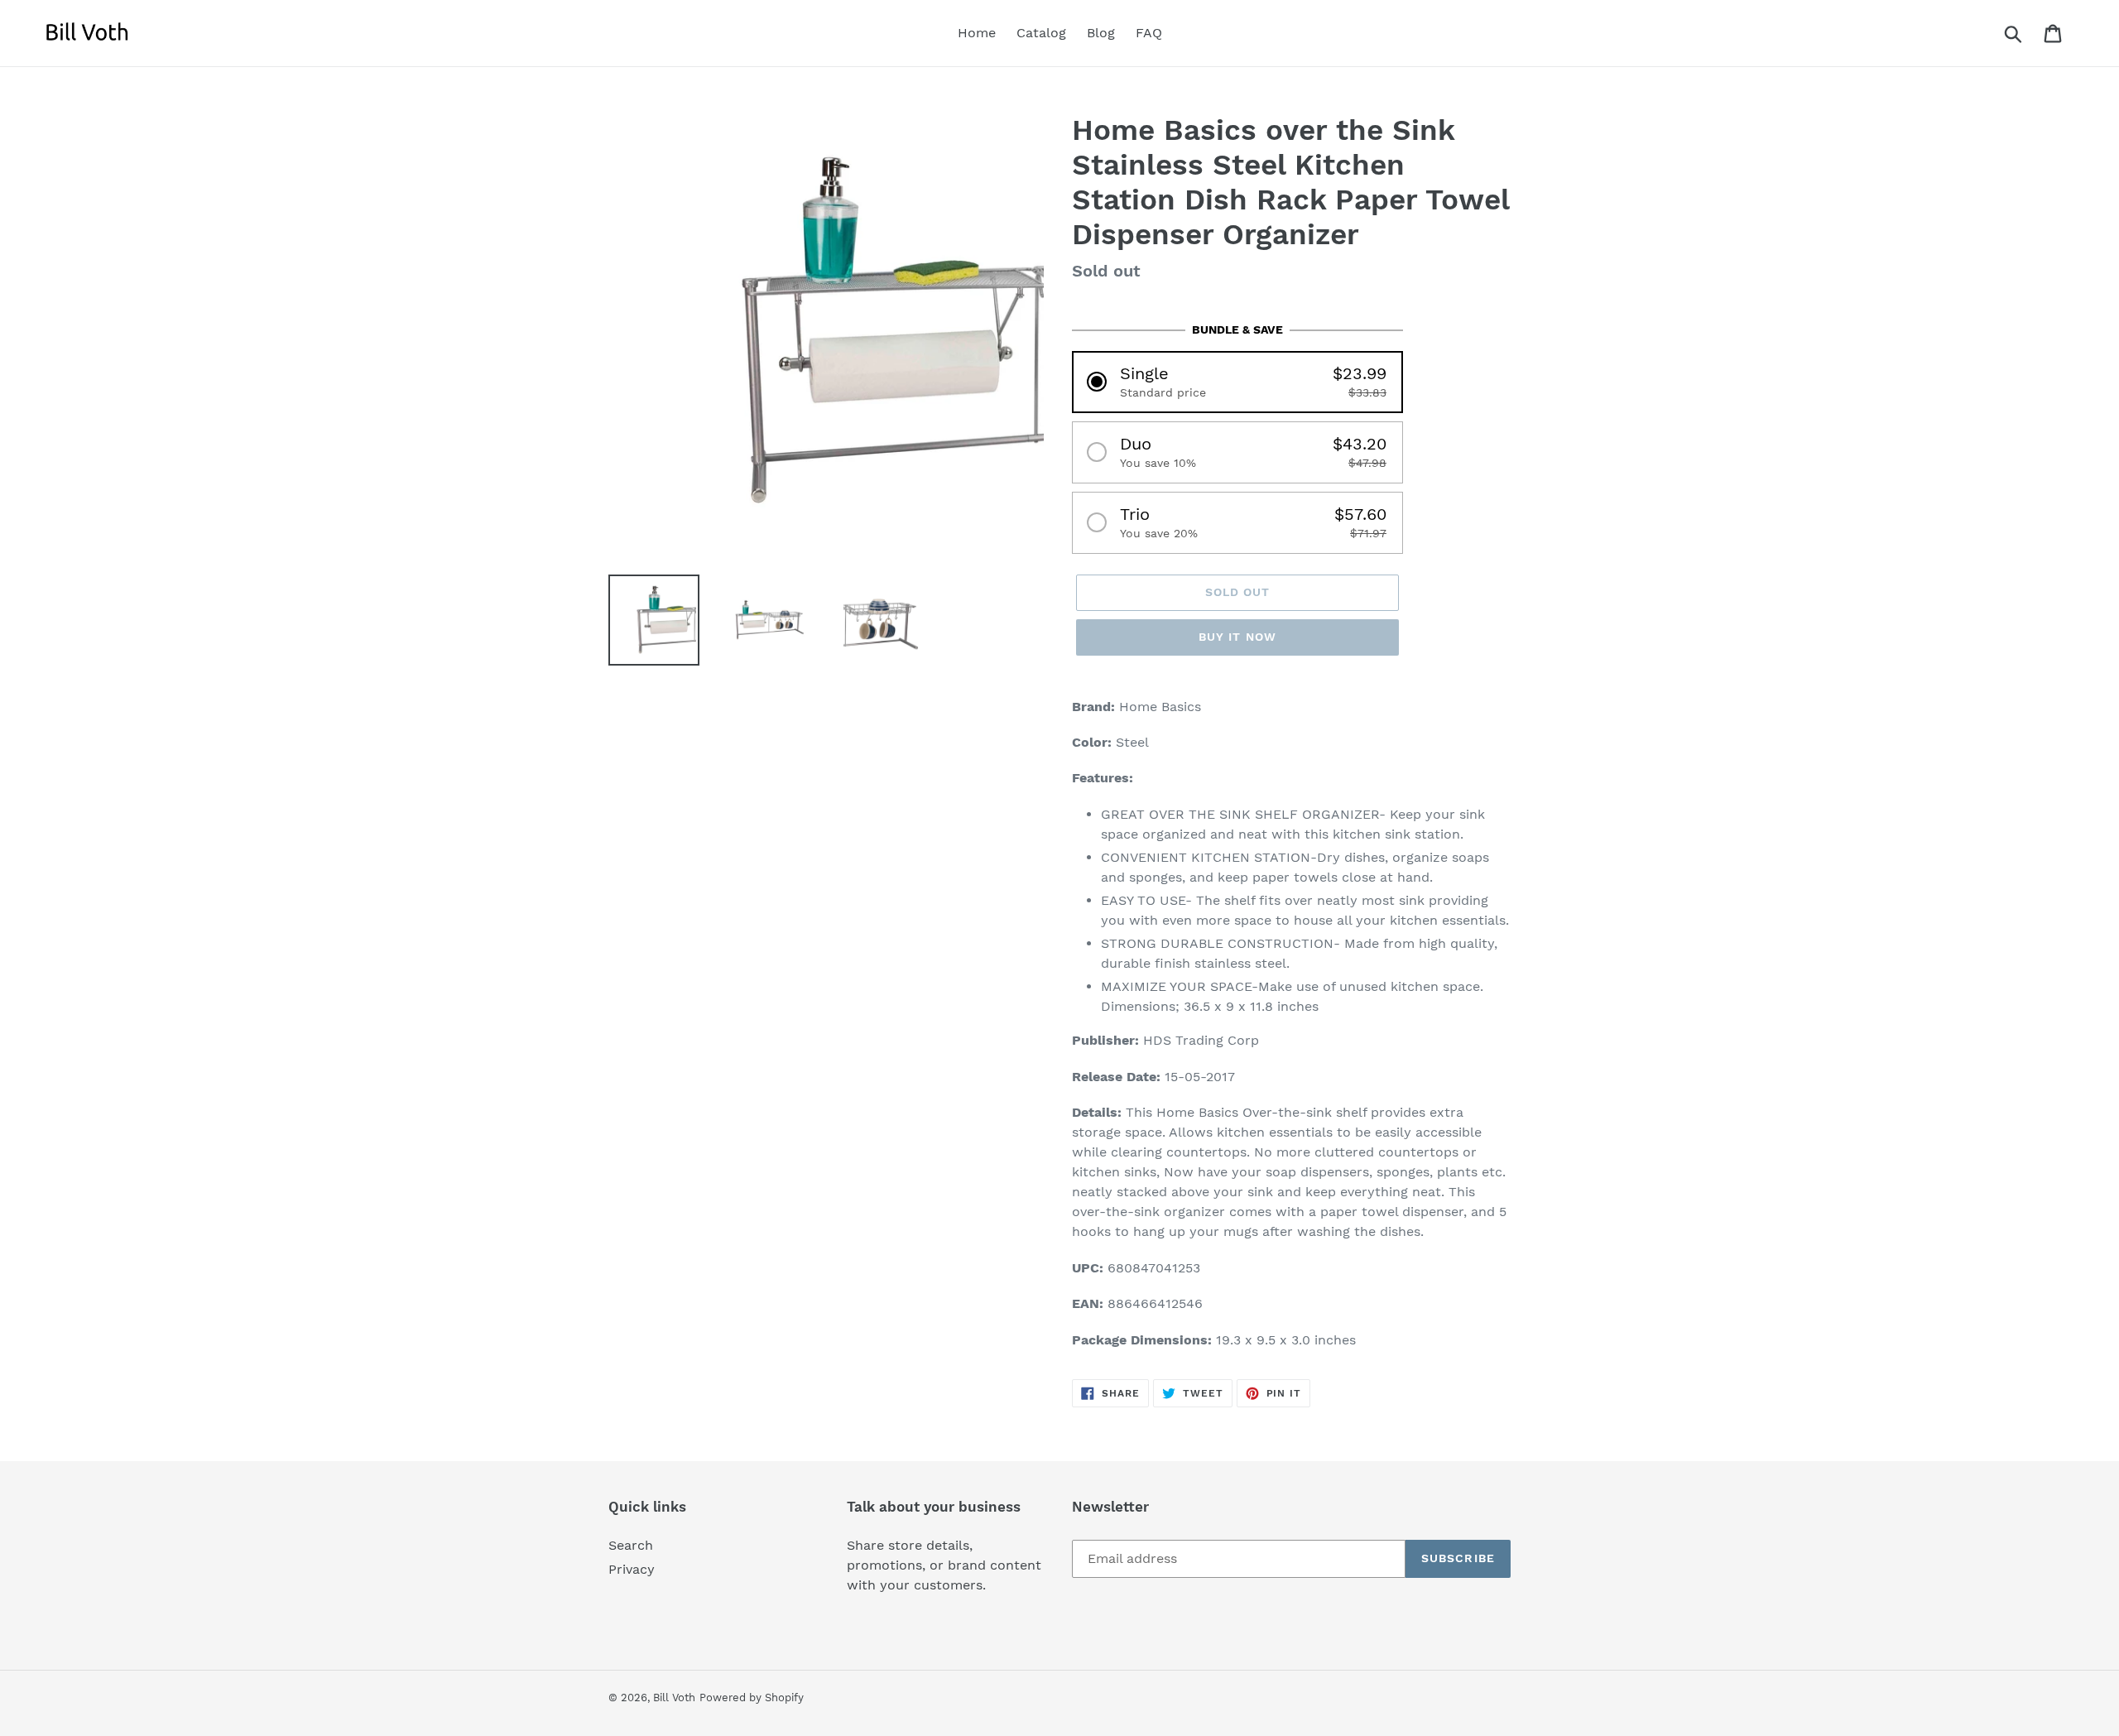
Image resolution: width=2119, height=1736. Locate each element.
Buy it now (1237, 637)
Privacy (632, 1569)
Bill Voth (674, 1698)
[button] (1237, 382)
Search (631, 1545)
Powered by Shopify (752, 1698)
